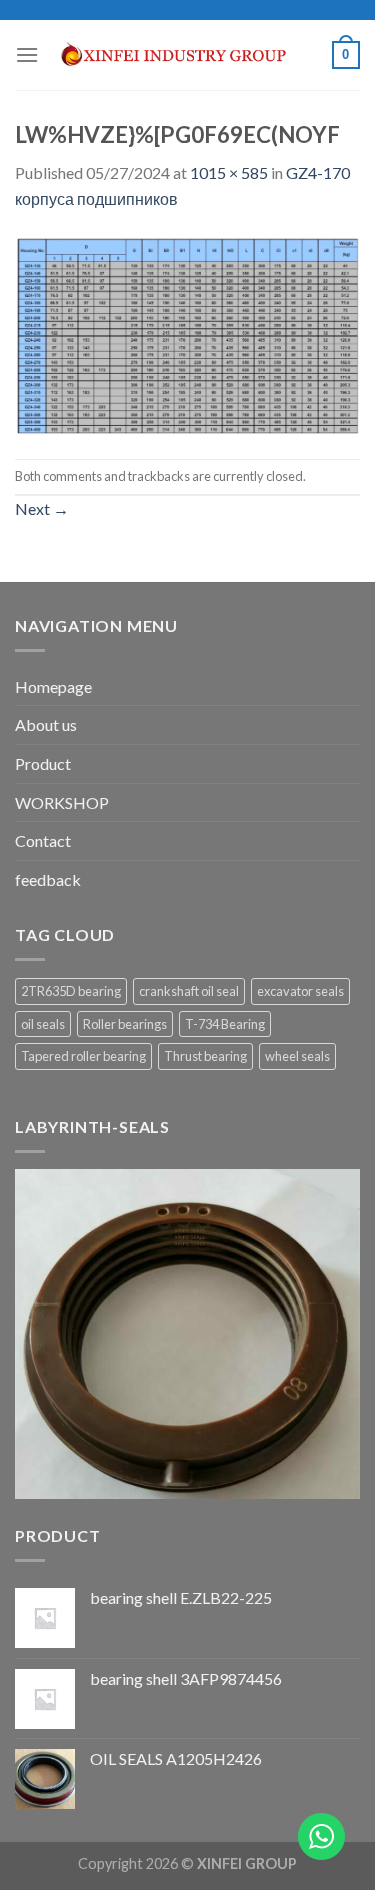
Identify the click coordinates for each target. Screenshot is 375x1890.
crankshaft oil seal (189, 991)
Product (43, 763)
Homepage (53, 686)
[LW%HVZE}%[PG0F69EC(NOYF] (187, 332)
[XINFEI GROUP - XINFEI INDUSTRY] (185, 55)
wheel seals (297, 1056)
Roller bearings (125, 1024)
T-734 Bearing (225, 1024)
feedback (48, 879)
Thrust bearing (205, 1056)
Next (42, 508)
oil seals (43, 1024)
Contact (43, 840)
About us (46, 724)
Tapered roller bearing (83, 1056)
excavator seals (300, 991)
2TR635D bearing (71, 991)
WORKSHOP (62, 802)
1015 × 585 (229, 172)
